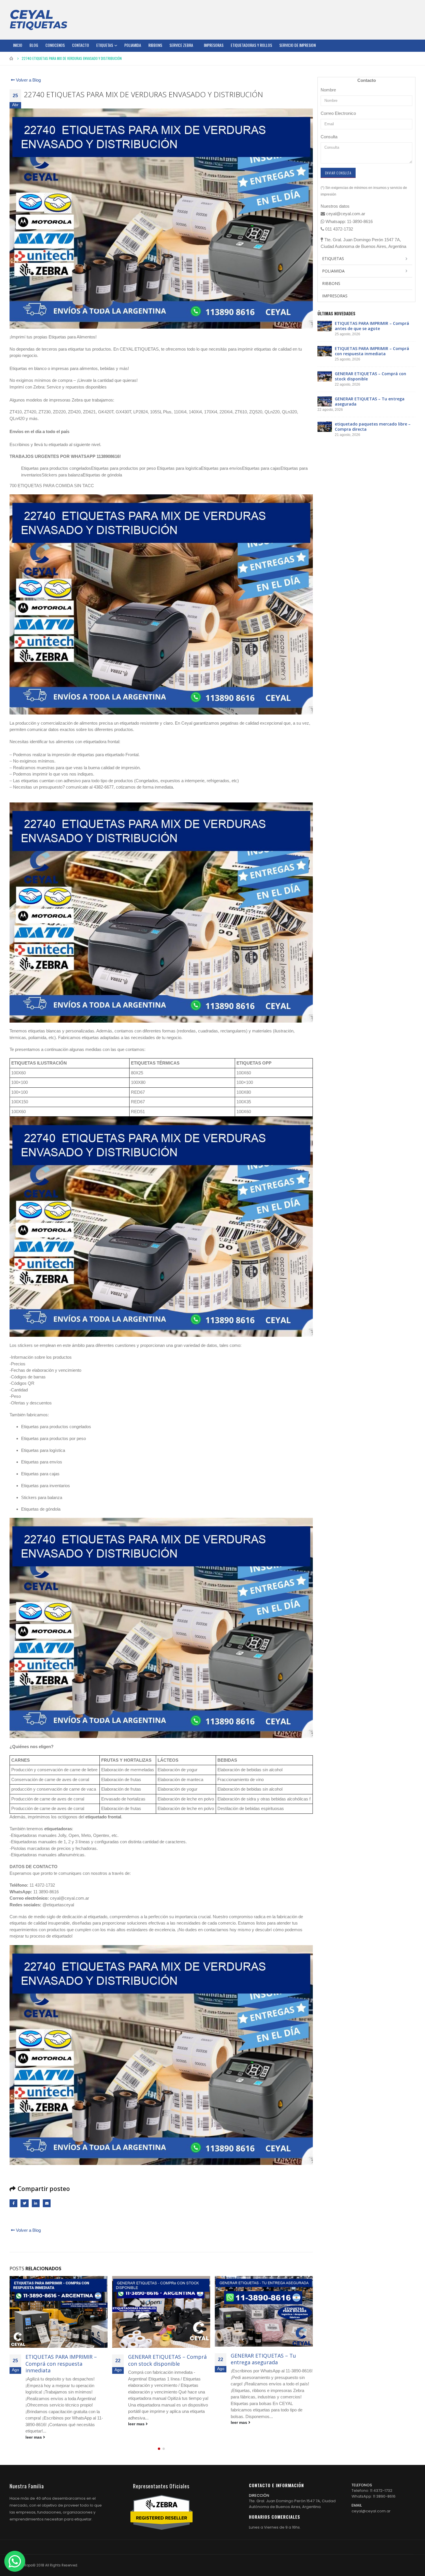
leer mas (34, 2424)
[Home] (38, 20)
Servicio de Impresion (297, 45)
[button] (159, 2435)
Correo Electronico (338, 113)
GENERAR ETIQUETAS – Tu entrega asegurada (161, 2359)
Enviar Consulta (338, 173)
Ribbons (155, 45)
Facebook (13, 2203)
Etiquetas (105, 45)
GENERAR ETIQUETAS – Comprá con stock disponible (65, 2360)
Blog (34, 45)
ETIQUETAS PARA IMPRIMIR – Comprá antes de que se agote (372, 326)
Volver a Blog (28, 80)
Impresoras (214, 45)
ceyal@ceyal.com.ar (371, 2498)
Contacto (81, 45)
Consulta (329, 137)
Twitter (24, 2203)
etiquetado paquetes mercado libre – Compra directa (269, 2360)
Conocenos (55, 45)
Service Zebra (181, 45)
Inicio (18, 45)
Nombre (328, 90)
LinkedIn (36, 2203)
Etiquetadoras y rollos (251, 45)
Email (47, 2203)
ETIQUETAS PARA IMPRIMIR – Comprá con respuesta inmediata (372, 351)
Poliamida (133, 45)
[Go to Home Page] (12, 58)
